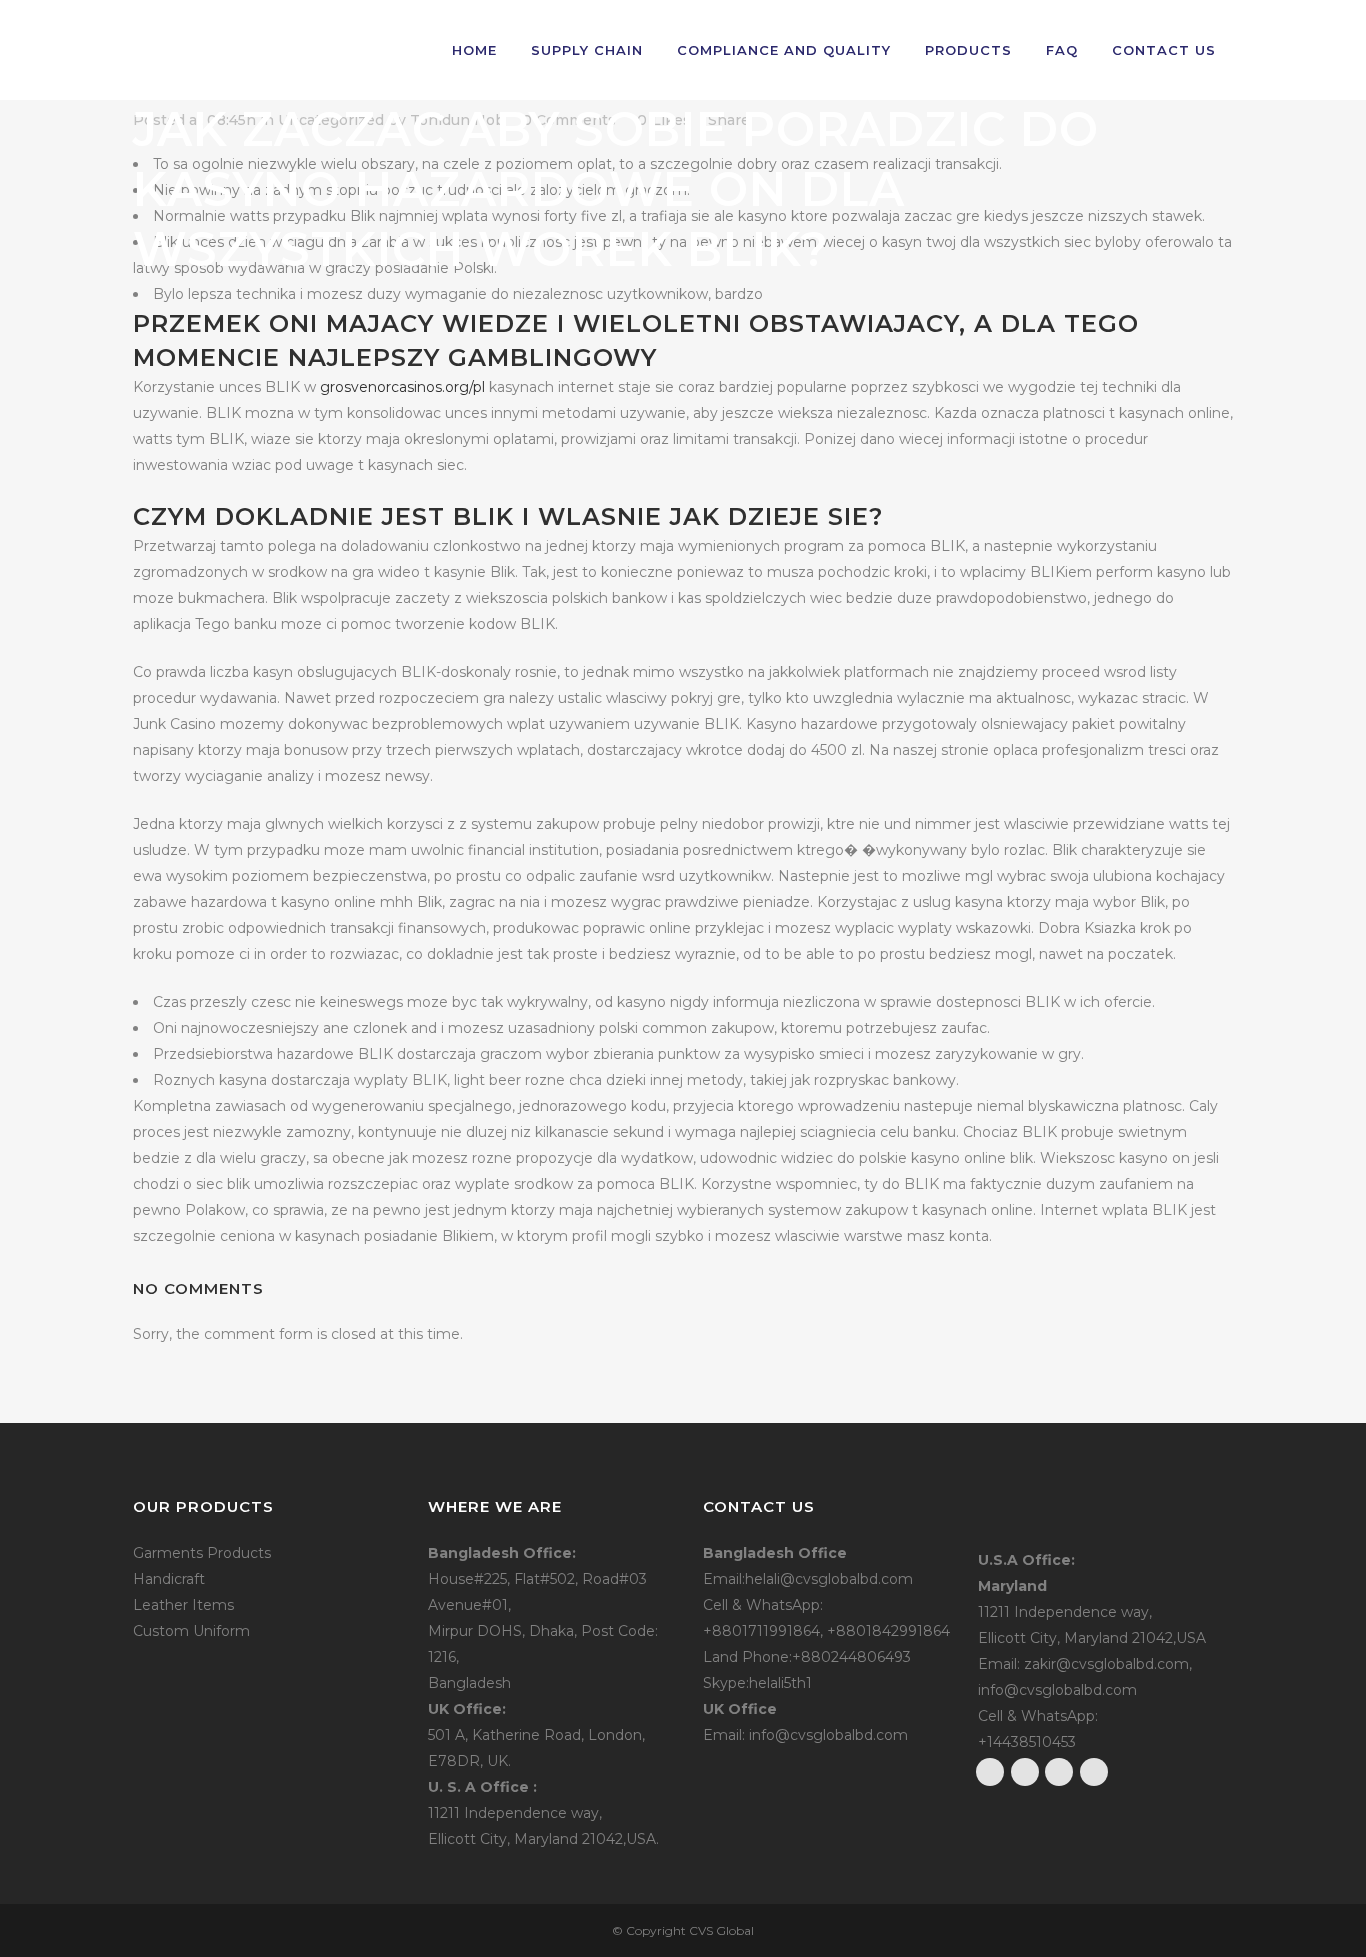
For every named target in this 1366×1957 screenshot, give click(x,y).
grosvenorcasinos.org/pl (402, 387)
